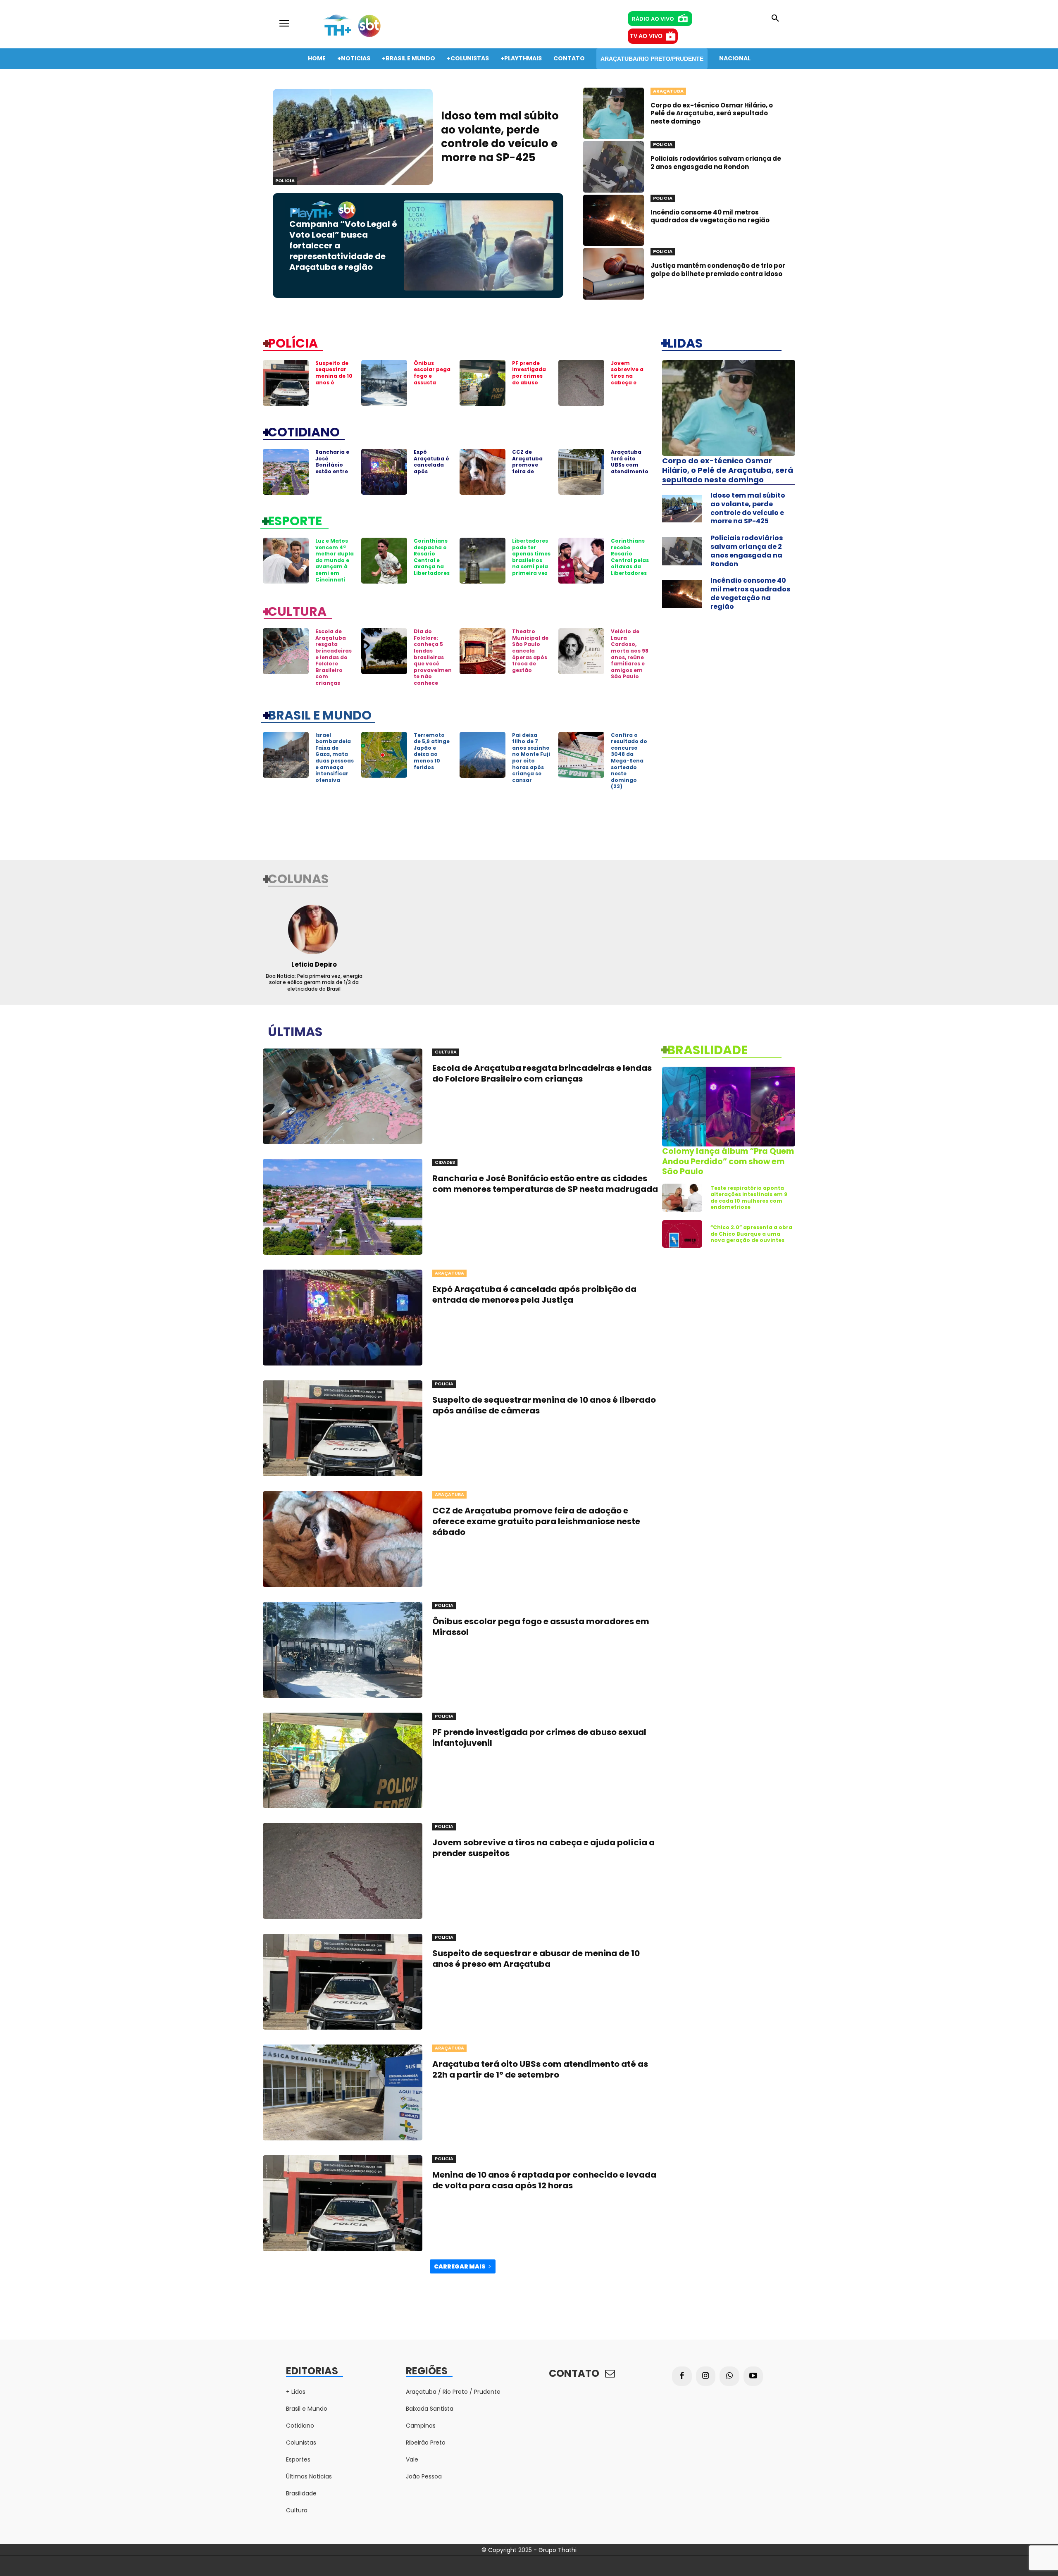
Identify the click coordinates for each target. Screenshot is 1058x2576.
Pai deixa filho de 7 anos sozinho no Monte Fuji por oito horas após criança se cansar (531, 758)
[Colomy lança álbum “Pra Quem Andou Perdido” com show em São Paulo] (729, 1107)
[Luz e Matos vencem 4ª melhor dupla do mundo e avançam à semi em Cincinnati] (286, 561)
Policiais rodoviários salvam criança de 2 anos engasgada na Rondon (716, 163)
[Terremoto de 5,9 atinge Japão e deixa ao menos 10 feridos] (384, 755)
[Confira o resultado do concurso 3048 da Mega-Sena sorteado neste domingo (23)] (581, 755)
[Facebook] (682, 2376)
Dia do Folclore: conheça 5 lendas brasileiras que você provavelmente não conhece (433, 657)
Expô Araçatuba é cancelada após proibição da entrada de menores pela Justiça (432, 474)
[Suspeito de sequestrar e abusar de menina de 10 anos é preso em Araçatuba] (343, 1982)
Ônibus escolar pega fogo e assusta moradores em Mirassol (432, 379)
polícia (293, 343)
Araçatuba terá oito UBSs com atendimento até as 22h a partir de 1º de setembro (630, 471)
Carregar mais (460, 2266)
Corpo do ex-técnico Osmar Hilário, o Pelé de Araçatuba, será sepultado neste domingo (712, 113)
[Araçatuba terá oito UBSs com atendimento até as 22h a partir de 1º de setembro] (581, 472)
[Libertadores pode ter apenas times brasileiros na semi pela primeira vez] (483, 561)
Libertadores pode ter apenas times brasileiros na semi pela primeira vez (531, 557)
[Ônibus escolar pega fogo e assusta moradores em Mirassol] (384, 383)
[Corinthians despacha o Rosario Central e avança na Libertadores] (384, 561)
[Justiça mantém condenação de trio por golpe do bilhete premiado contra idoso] (614, 274)
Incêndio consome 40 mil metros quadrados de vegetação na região (710, 216)
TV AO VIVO (646, 36)
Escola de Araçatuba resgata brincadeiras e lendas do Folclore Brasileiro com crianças (334, 657)
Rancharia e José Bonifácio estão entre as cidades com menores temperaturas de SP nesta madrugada (545, 1184)
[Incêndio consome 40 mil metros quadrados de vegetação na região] (614, 220)
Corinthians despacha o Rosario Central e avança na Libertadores (432, 557)
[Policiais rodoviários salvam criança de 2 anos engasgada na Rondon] (614, 167)
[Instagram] (706, 2376)
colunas (298, 878)
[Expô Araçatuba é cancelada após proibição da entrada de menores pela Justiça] (384, 472)
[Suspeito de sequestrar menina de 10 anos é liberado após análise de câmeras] (286, 383)
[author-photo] (314, 929)
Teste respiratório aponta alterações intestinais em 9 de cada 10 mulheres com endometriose (749, 1198)
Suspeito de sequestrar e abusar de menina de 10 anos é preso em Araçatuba (536, 1959)
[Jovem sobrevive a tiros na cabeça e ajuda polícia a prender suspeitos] (581, 383)
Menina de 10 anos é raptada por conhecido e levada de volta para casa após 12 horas (544, 2180)
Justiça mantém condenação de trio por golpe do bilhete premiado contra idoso (718, 270)
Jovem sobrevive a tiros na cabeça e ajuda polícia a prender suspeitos (629, 382)
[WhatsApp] (729, 2376)
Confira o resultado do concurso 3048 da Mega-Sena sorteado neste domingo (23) (629, 761)
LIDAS (685, 343)
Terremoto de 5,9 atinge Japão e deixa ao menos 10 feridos (432, 751)
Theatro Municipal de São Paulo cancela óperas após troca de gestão (530, 651)
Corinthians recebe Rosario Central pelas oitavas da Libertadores (630, 557)
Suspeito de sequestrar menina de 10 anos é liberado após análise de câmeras (334, 382)
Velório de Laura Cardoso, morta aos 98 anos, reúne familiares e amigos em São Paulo (630, 654)
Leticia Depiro (314, 964)
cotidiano (304, 431)
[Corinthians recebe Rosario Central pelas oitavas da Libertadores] (581, 561)
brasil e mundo (320, 715)
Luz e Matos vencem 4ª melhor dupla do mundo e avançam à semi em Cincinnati (335, 560)
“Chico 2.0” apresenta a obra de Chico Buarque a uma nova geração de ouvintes (751, 1234)
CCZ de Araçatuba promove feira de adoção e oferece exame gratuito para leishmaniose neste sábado (536, 1521)
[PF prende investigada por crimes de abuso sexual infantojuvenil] (483, 383)
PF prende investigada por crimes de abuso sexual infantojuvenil (531, 382)
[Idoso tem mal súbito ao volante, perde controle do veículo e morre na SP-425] (353, 137)
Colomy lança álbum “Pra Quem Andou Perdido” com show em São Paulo (728, 1161)
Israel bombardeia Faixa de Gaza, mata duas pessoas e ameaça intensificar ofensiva (335, 758)
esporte (295, 520)
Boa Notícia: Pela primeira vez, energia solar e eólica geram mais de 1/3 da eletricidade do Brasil (314, 982)
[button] (775, 19)
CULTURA (297, 611)
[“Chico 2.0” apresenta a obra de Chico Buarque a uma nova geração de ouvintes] (682, 1234)
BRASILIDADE (707, 1049)
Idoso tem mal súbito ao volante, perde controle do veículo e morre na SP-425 (500, 137)
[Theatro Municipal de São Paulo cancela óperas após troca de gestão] (483, 651)
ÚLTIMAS (295, 1031)
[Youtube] (753, 2376)
